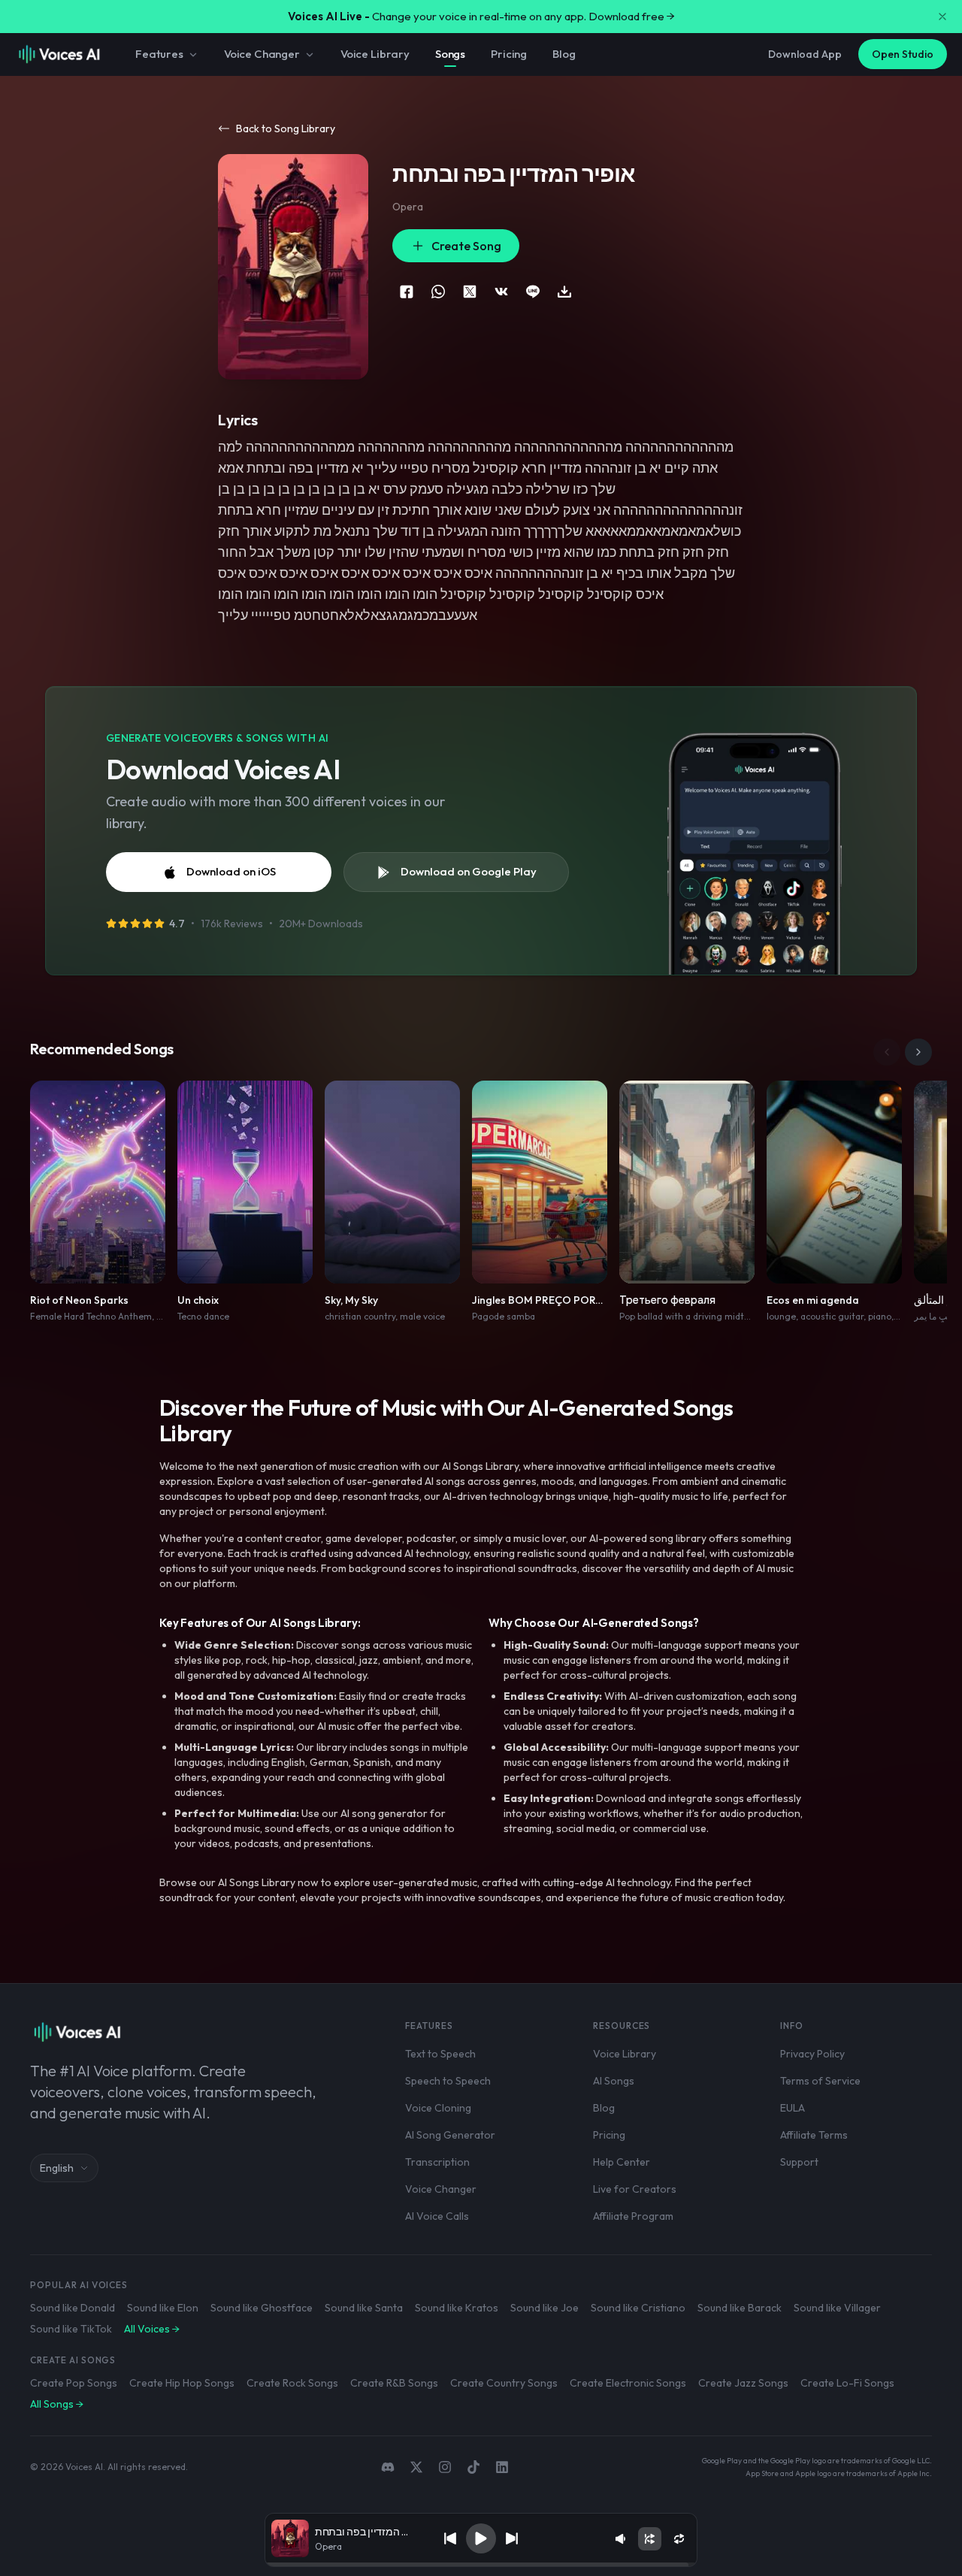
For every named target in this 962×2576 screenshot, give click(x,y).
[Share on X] (470, 292)
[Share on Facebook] (407, 292)
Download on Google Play (469, 871)
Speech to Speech (448, 2081)
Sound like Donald (73, 2308)
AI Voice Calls (437, 2216)
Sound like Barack (740, 2308)
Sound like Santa (364, 2308)
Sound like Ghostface (262, 2308)
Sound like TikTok (71, 2329)
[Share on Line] (533, 292)
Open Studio (903, 54)
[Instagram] (445, 2467)
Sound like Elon (163, 2308)
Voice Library (375, 54)
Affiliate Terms (814, 2135)
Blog (564, 54)
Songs (450, 54)
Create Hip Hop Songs (182, 2383)
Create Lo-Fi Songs (847, 2383)
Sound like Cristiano (638, 2308)
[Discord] (388, 2467)
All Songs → (57, 2404)
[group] (481, 2565)
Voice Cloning (438, 2108)
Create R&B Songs (394, 2383)
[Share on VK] (501, 292)
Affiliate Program (633, 2216)
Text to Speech (440, 2054)
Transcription (437, 2162)
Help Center (622, 2162)
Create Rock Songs (292, 2383)
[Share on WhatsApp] (438, 292)
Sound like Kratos (457, 2308)
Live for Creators (635, 2189)
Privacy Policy (812, 2054)
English (57, 2168)
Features (159, 54)
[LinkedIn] (502, 2467)
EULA (793, 2108)
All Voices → (152, 2329)
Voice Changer (262, 54)
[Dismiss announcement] (942, 17)
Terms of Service (820, 2081)
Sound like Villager (837, 2308)
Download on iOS (231, 871)
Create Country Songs (504, 2383)
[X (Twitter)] (416, 2467)
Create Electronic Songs (628, 2383)
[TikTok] (473, 2467)
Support (799, 2162)
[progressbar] (481, 2565)
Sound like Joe (545, 2308)
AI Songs (614, 2081)
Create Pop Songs (74, 2383)
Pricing (509, 54)
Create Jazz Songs (743, 2383)
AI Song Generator (450, 2135)
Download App (805, 54)
